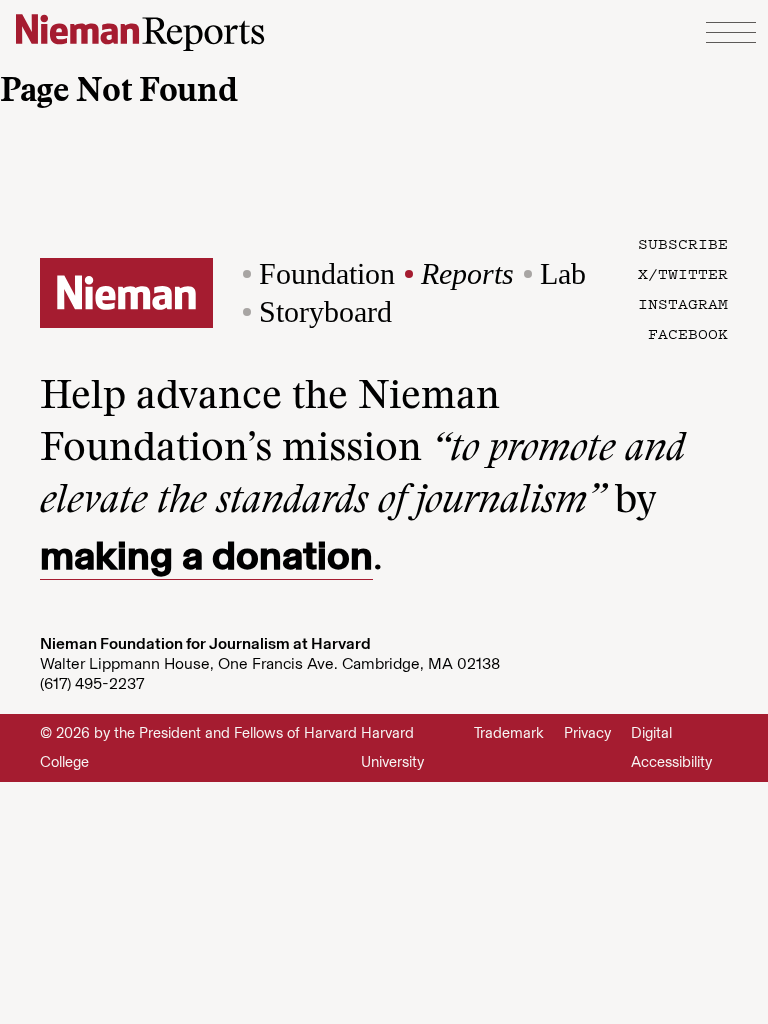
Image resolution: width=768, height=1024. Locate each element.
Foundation (327, 273)
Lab (563, 273)
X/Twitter (683, 273)
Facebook (688, 333)
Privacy (587, 733)
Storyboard (325, 311)
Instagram (683, 303)
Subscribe (683, 243)
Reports (467, 273)
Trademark (509, 733)
